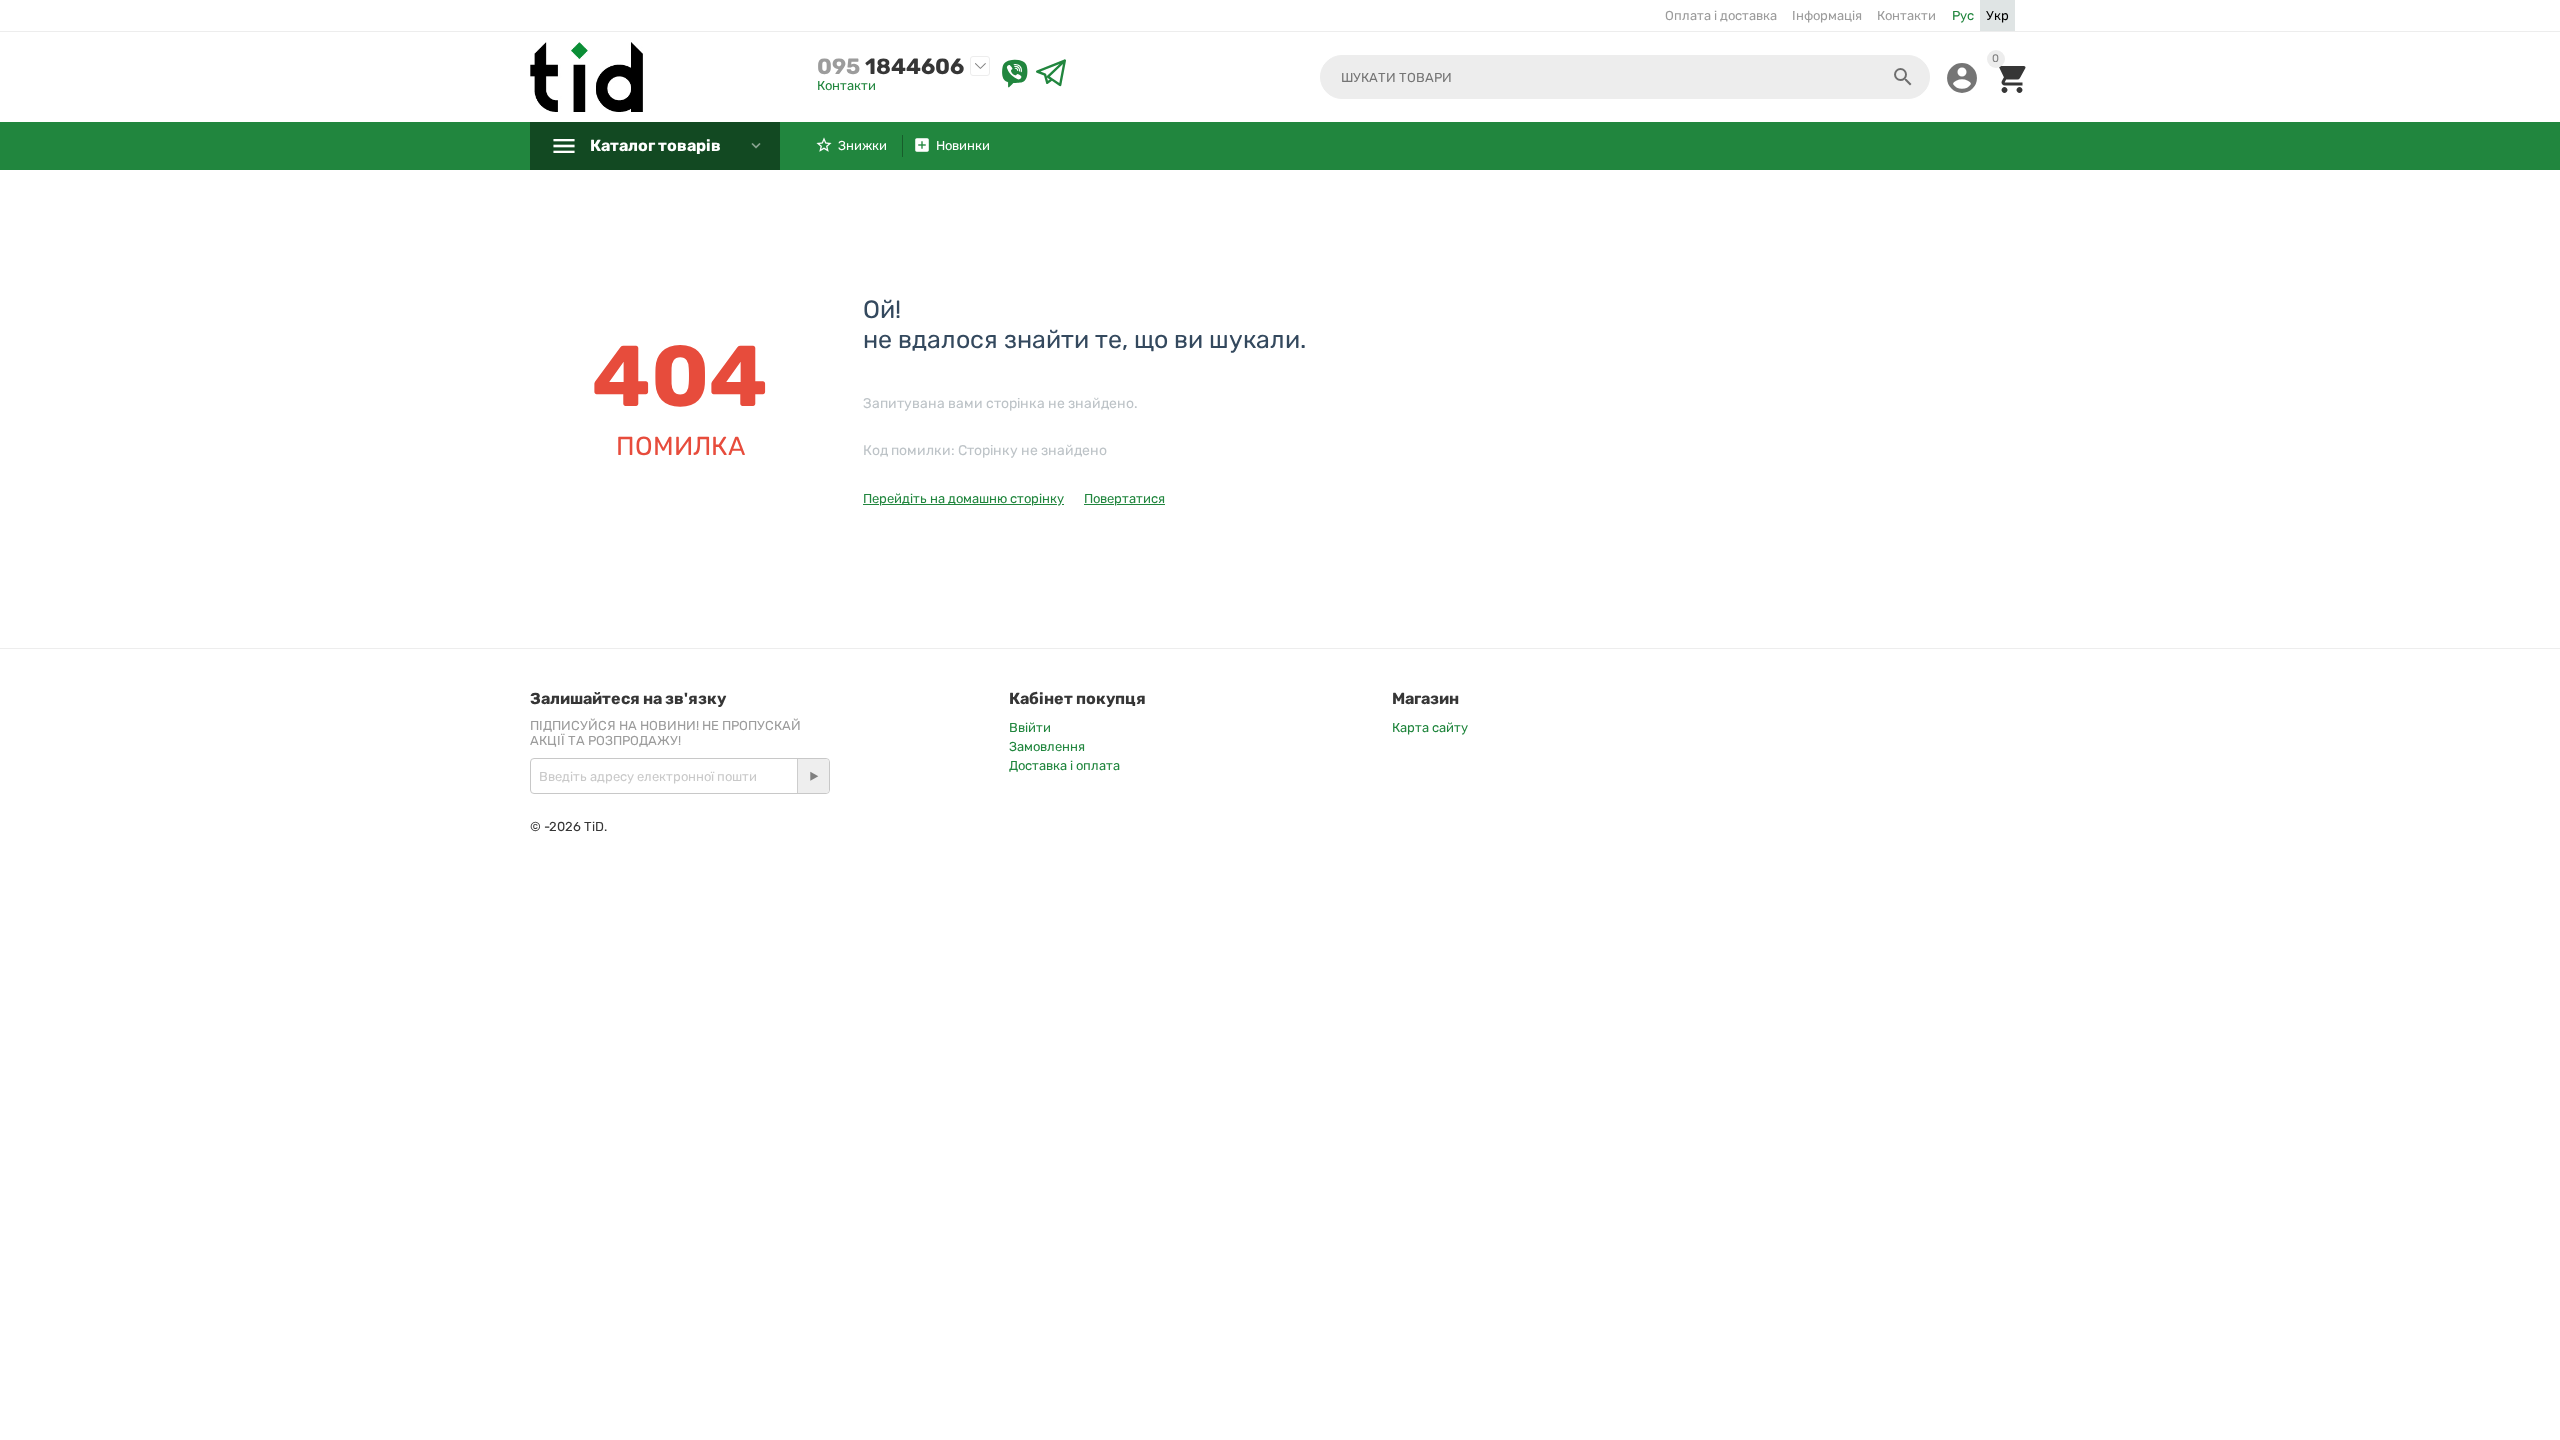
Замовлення (1047, 746)
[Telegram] (1051, 74)
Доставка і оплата (1064, 765)
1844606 (890, 66)
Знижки (862, 145)
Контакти (1906, 15)
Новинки (963, 145)
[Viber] (1015, 74)
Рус (1963, 15)
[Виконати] (813, 776)
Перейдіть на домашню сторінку (963, 498)
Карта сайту (1430, 727)
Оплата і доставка (1721, 15)
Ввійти (1030, 727)
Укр (1997, 15)
